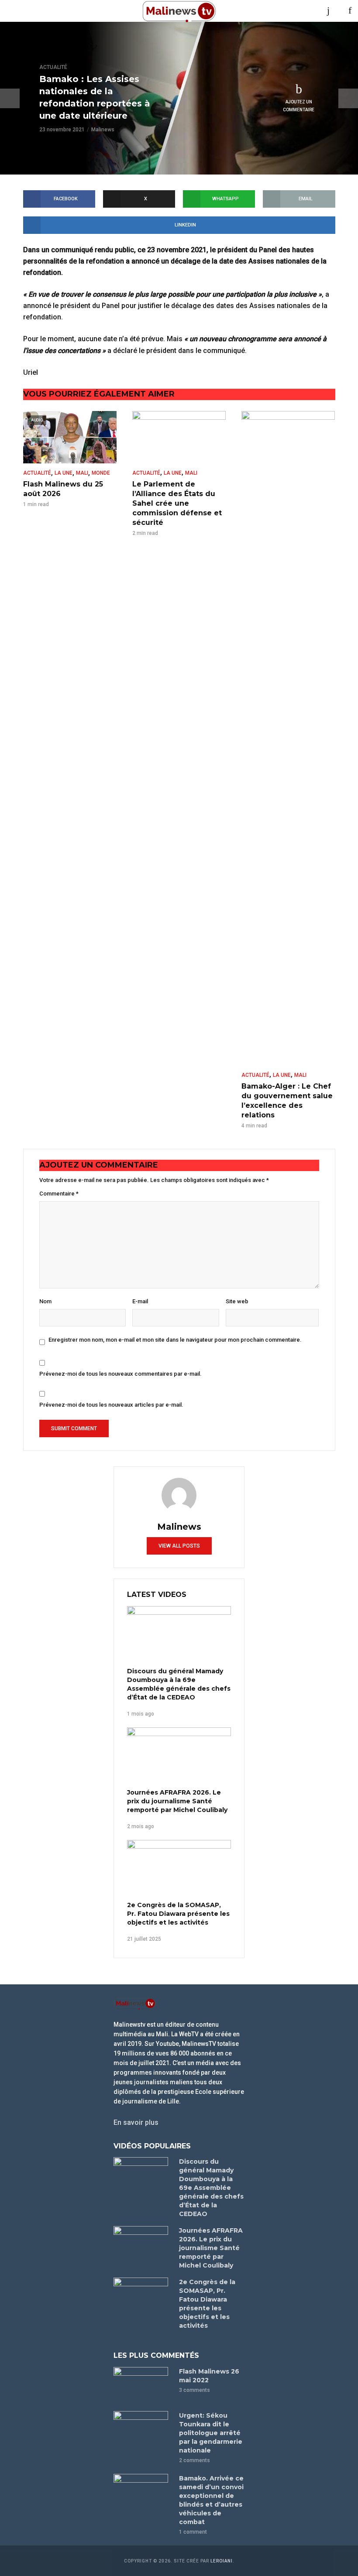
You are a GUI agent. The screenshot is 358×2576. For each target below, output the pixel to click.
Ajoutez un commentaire (299, 106)
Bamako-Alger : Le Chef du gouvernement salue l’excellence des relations (287, 1101)
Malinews (103, 130)
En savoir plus (136, 2122)
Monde (101, 473)
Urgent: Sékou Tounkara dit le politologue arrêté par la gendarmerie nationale (211, 2433)
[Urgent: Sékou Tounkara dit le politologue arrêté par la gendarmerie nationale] (142, 2429)
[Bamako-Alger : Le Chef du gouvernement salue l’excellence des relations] (288, 738)
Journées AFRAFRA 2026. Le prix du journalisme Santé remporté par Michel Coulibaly (177, 1801)
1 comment (193, 2532)
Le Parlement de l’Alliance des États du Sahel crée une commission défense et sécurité (177, 503)
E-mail (140, 1301)
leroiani (222, 2561)
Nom (45, 1301)
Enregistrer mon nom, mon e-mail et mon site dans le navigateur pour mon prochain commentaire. (175, 1340)
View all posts (179, 1546)
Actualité (53, 67)
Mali (82, 473)
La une (64, 473)
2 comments (194, 2460)
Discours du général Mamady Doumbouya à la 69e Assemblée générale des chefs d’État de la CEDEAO (179, 1684)
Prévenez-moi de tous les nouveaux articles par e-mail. (111, 1405)
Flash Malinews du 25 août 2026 (63, 489)
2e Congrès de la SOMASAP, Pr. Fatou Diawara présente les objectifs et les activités (178, 1914)
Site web (237, 1301)
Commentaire (59, 1194)
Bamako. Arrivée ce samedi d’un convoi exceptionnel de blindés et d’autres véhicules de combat (211, 2500)
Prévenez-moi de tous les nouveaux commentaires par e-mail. (120, 1374)
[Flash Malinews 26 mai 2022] (142, 2385)
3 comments (194, 2390)
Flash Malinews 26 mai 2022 (209, 2376)
